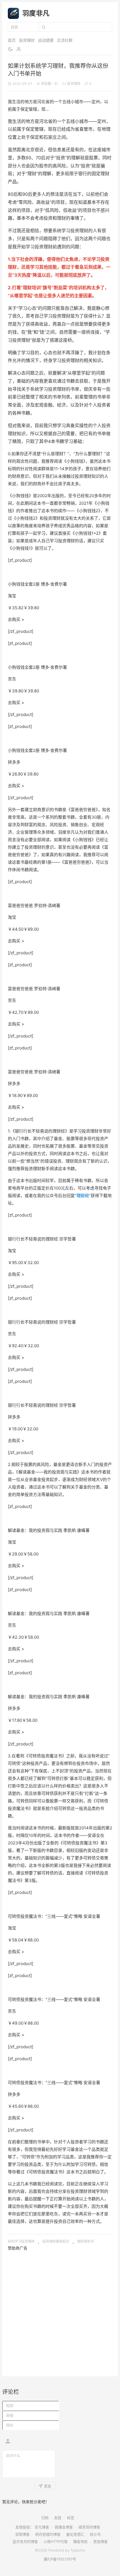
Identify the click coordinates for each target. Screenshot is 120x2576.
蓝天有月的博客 (25, 2542)
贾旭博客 (100, 2542)
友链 (58, 2518)
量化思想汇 (75, 2534)
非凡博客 (42, 2527)
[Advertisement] (60, 2311)
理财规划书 (85, 2241)
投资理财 (27, 40)
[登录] (19, 49)
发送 (47, 2486)
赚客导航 (80, 2542)
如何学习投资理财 (21, 2241)
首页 (12, 40)
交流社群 (65, 40)
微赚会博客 (64, 2527)
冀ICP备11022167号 (60, 2559)
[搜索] (43, 27)
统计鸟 (95, 2534)
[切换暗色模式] (10, 49)
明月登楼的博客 (48, 2534)
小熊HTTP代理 (56, 2542)
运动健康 (46, 40)
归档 (45, 2518)
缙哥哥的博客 (89, 2527)
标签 (71, 2518)
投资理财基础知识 (56, 2241)
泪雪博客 (22, 2534)
